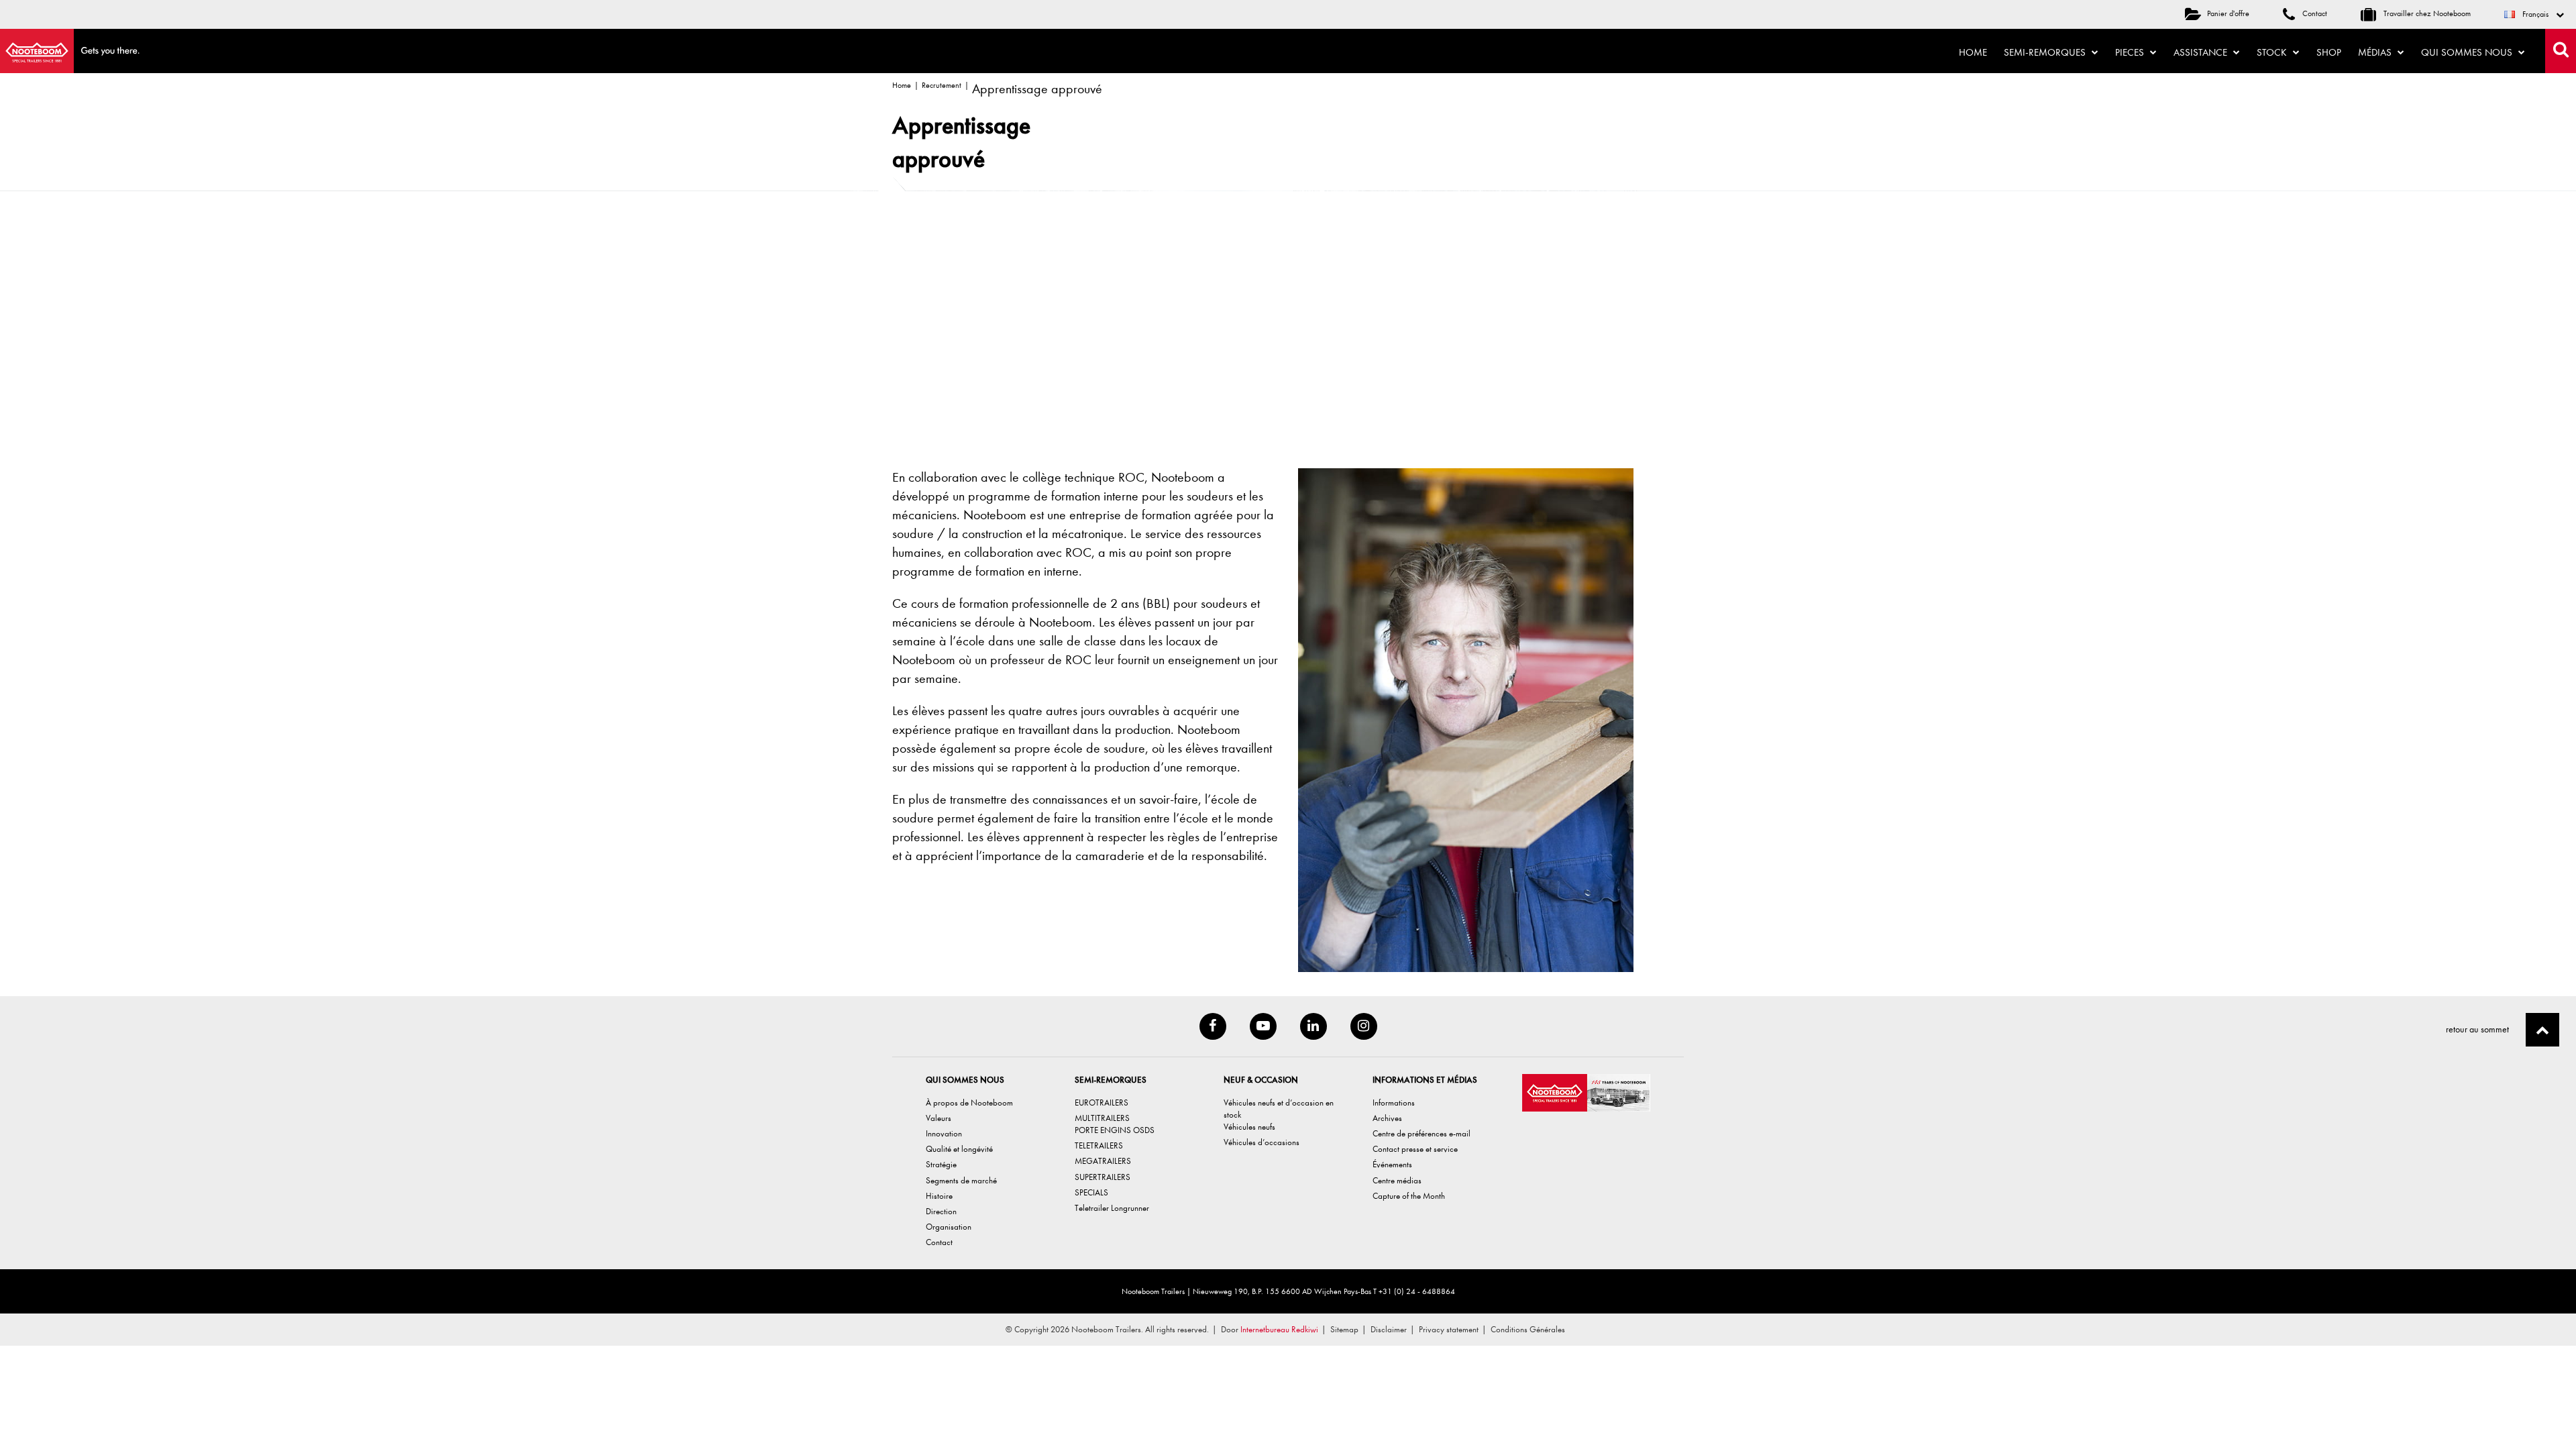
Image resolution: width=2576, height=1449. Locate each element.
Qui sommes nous (2468, 52)
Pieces (2131, 52)
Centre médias (1397, 1180)
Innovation (944, 1133)
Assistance (2202, 52)
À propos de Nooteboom (969, 1103)
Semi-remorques (2046, 52)
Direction (941, 1211)
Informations (1394, 1103)
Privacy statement (1449, 1329)
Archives (1387, 1118)
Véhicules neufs (1249, 1127)
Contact (2314, 13)
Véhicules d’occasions (1262, 1142)
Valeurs (938, 1118)
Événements (1392, 1164)
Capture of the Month (1409, 1196)
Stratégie (941, 1164)
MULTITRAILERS (1102, 1118)
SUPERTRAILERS (1103, 1177)
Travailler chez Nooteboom (2426, 13)
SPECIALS (1091, 1192)
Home (1973, 52)
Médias (2376, 52)
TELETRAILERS (1099, 1145)
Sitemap (1344, 1329)
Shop (2329, 52)
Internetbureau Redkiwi (1279, 1329)
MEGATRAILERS (1103, 1161)
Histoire (939, 1196)
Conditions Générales (1528, 1329)
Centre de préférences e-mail (1421, 1133)
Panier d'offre (2228, 13)
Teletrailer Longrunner (1112, 1208)
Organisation (949, 1227)
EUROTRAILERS (1102, 1103)
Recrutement (942, 85)
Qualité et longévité (959, 1149)
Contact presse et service (1415, 1149)
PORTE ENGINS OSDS (1115, 1130)
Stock (2273, 52)
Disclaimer (1389, 1329)
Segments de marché (961, 1180)
